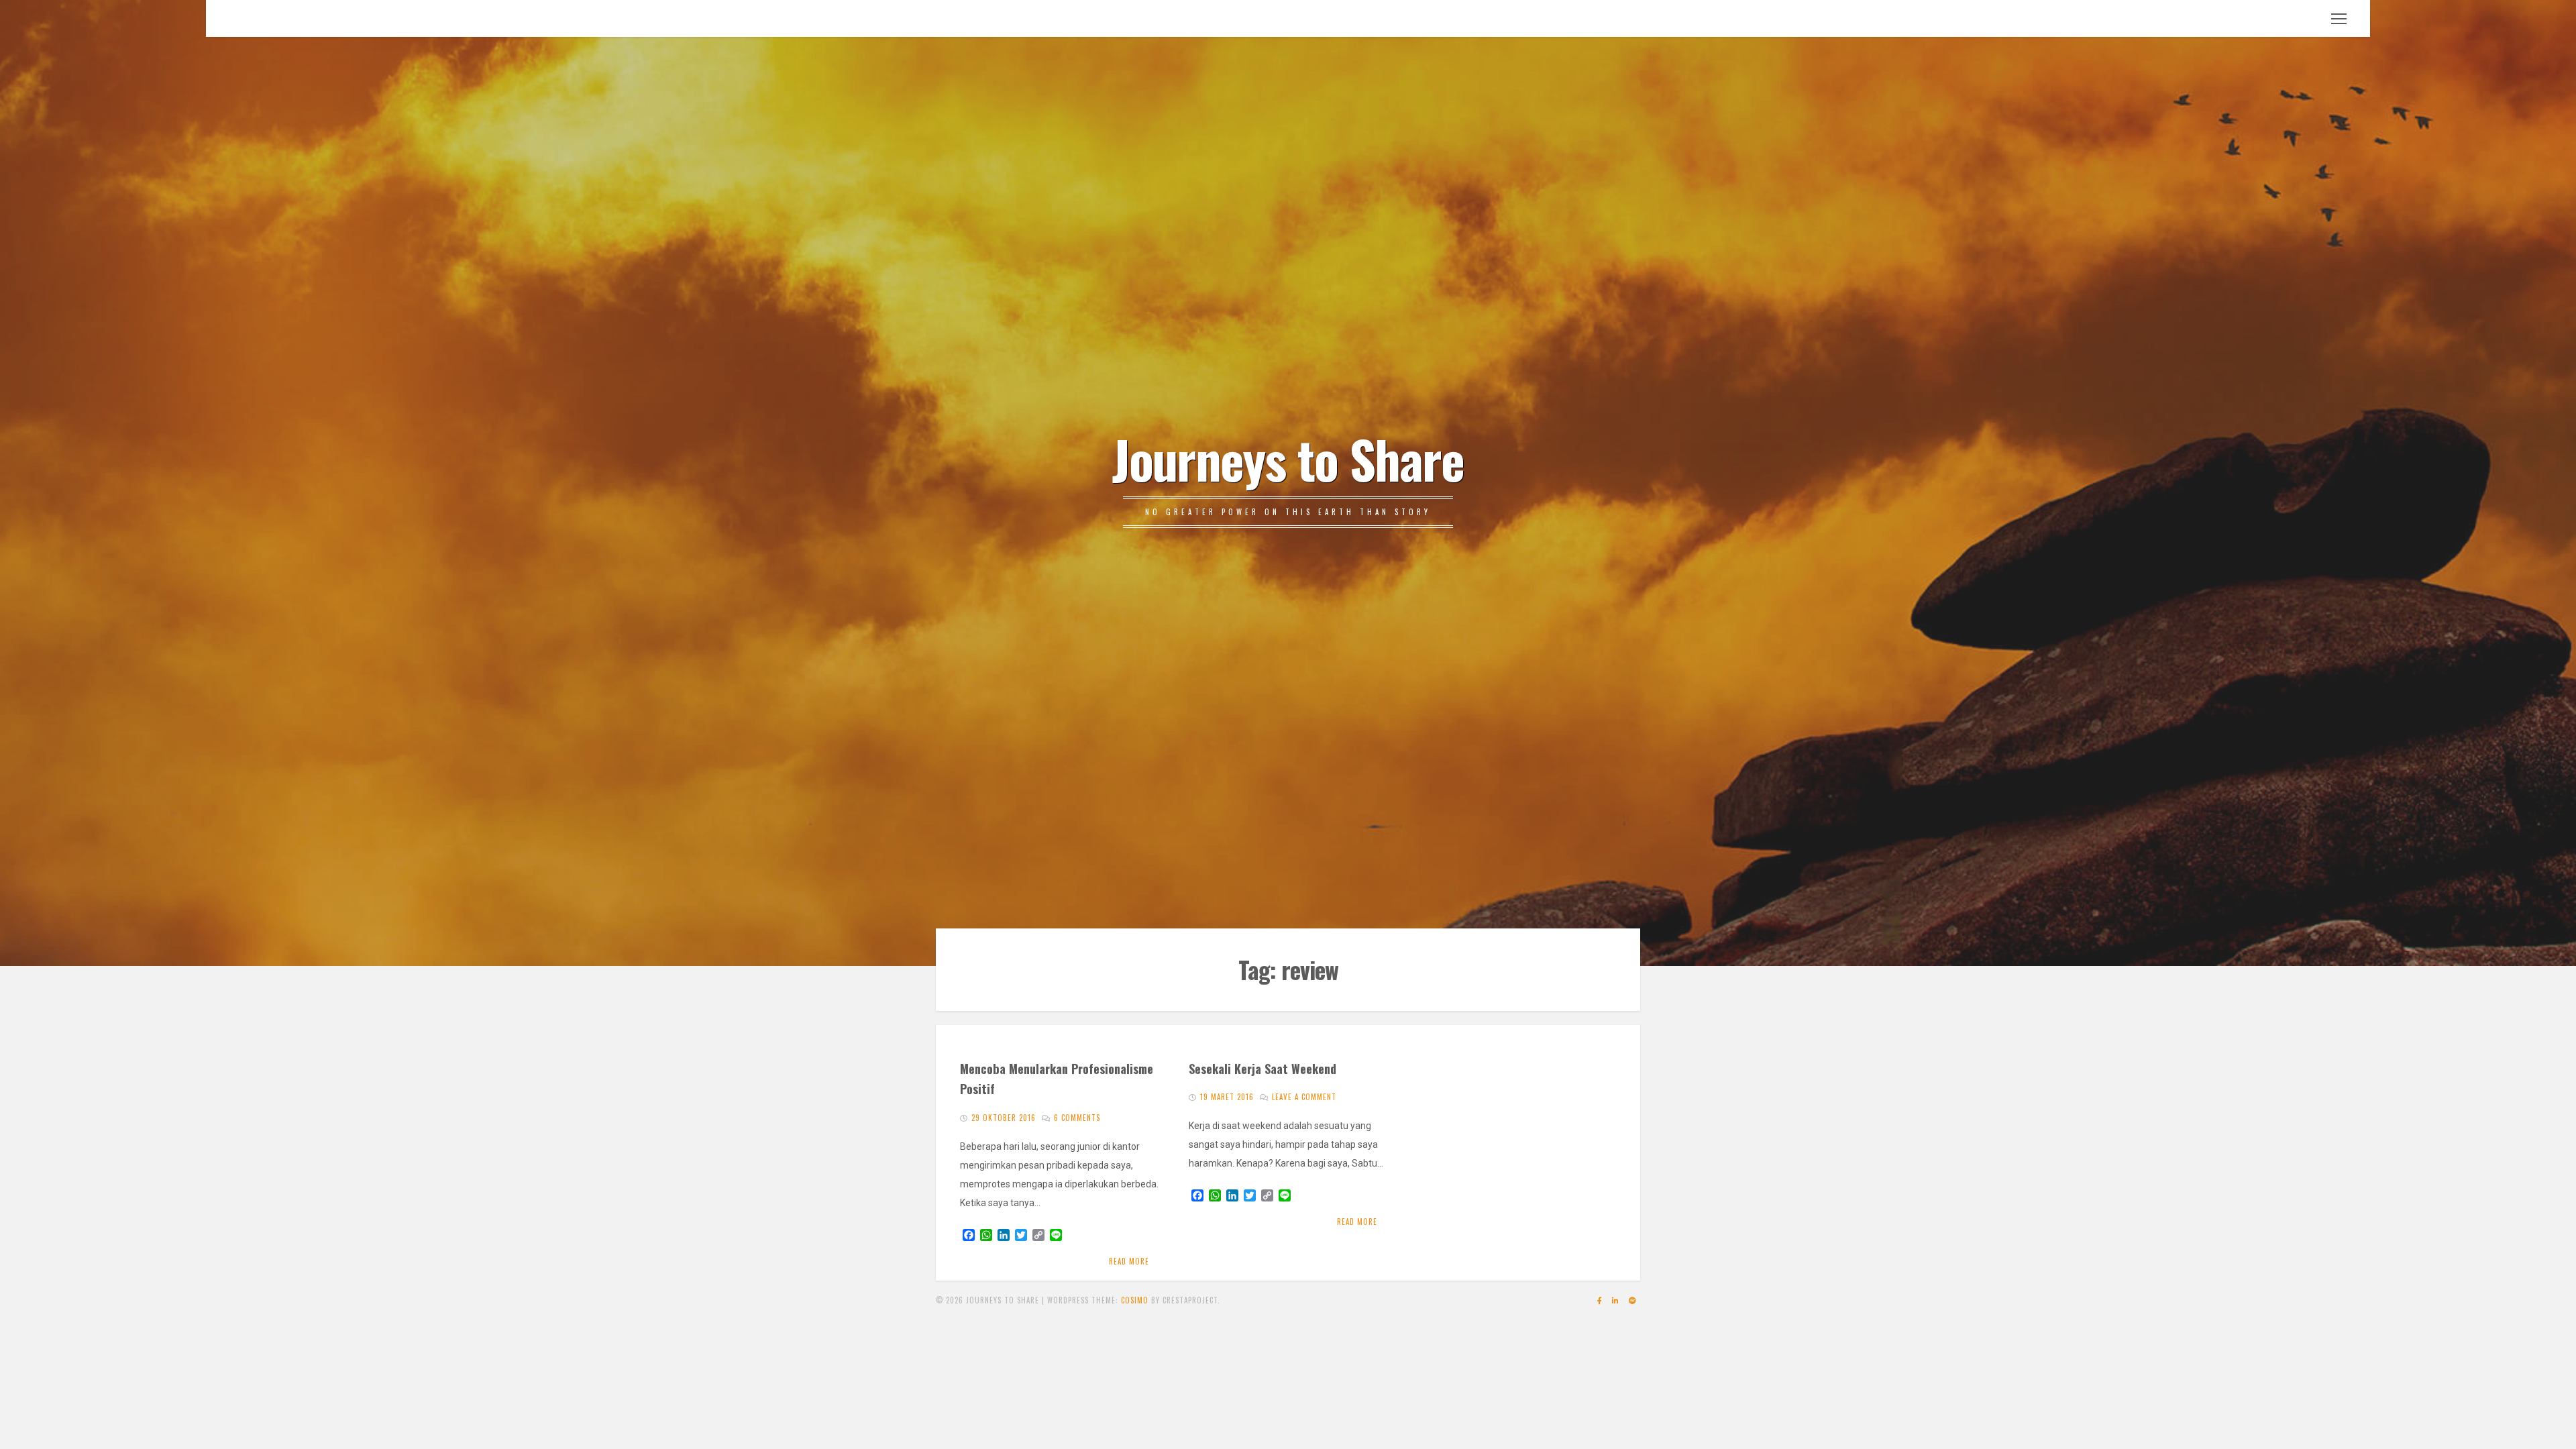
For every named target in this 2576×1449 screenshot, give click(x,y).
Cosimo (1135, 1300)
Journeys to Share (1288, 458)
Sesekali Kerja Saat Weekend (1263, 1068)
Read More (1129, 1261)
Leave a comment (1304, 1097)
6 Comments (1077, 1118)
